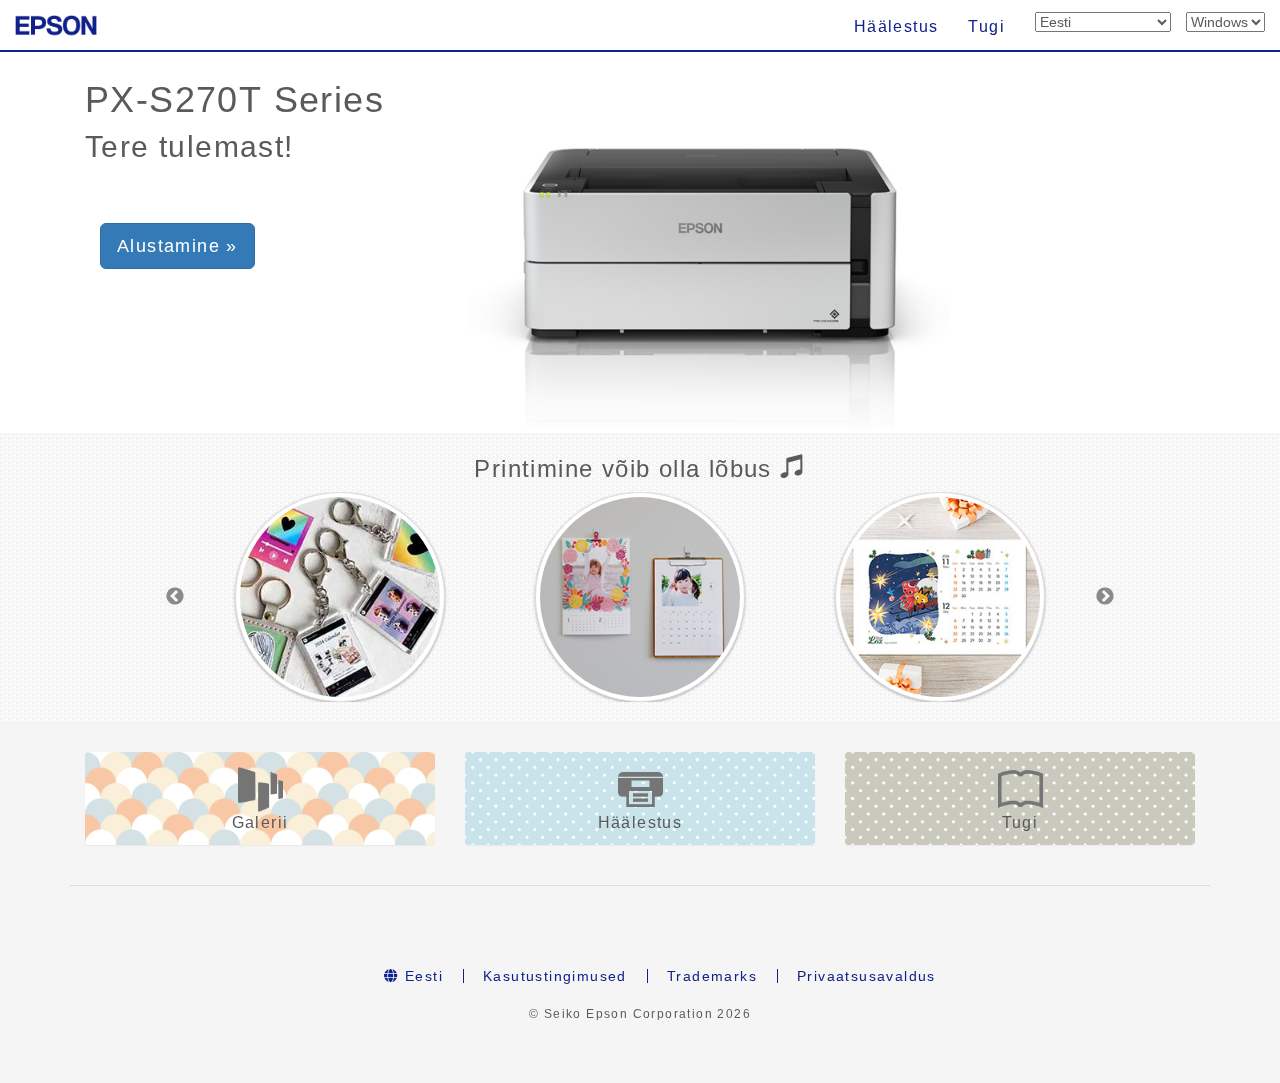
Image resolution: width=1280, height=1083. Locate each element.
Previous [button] (175, 597)
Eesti (421, 976)
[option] (340, 597)
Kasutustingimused (555, 976)
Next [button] (1105, 597)
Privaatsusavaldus (866, 976)
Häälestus (896, 26)
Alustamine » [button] (177, 246)
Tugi (986, 26)
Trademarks (712, 976)
